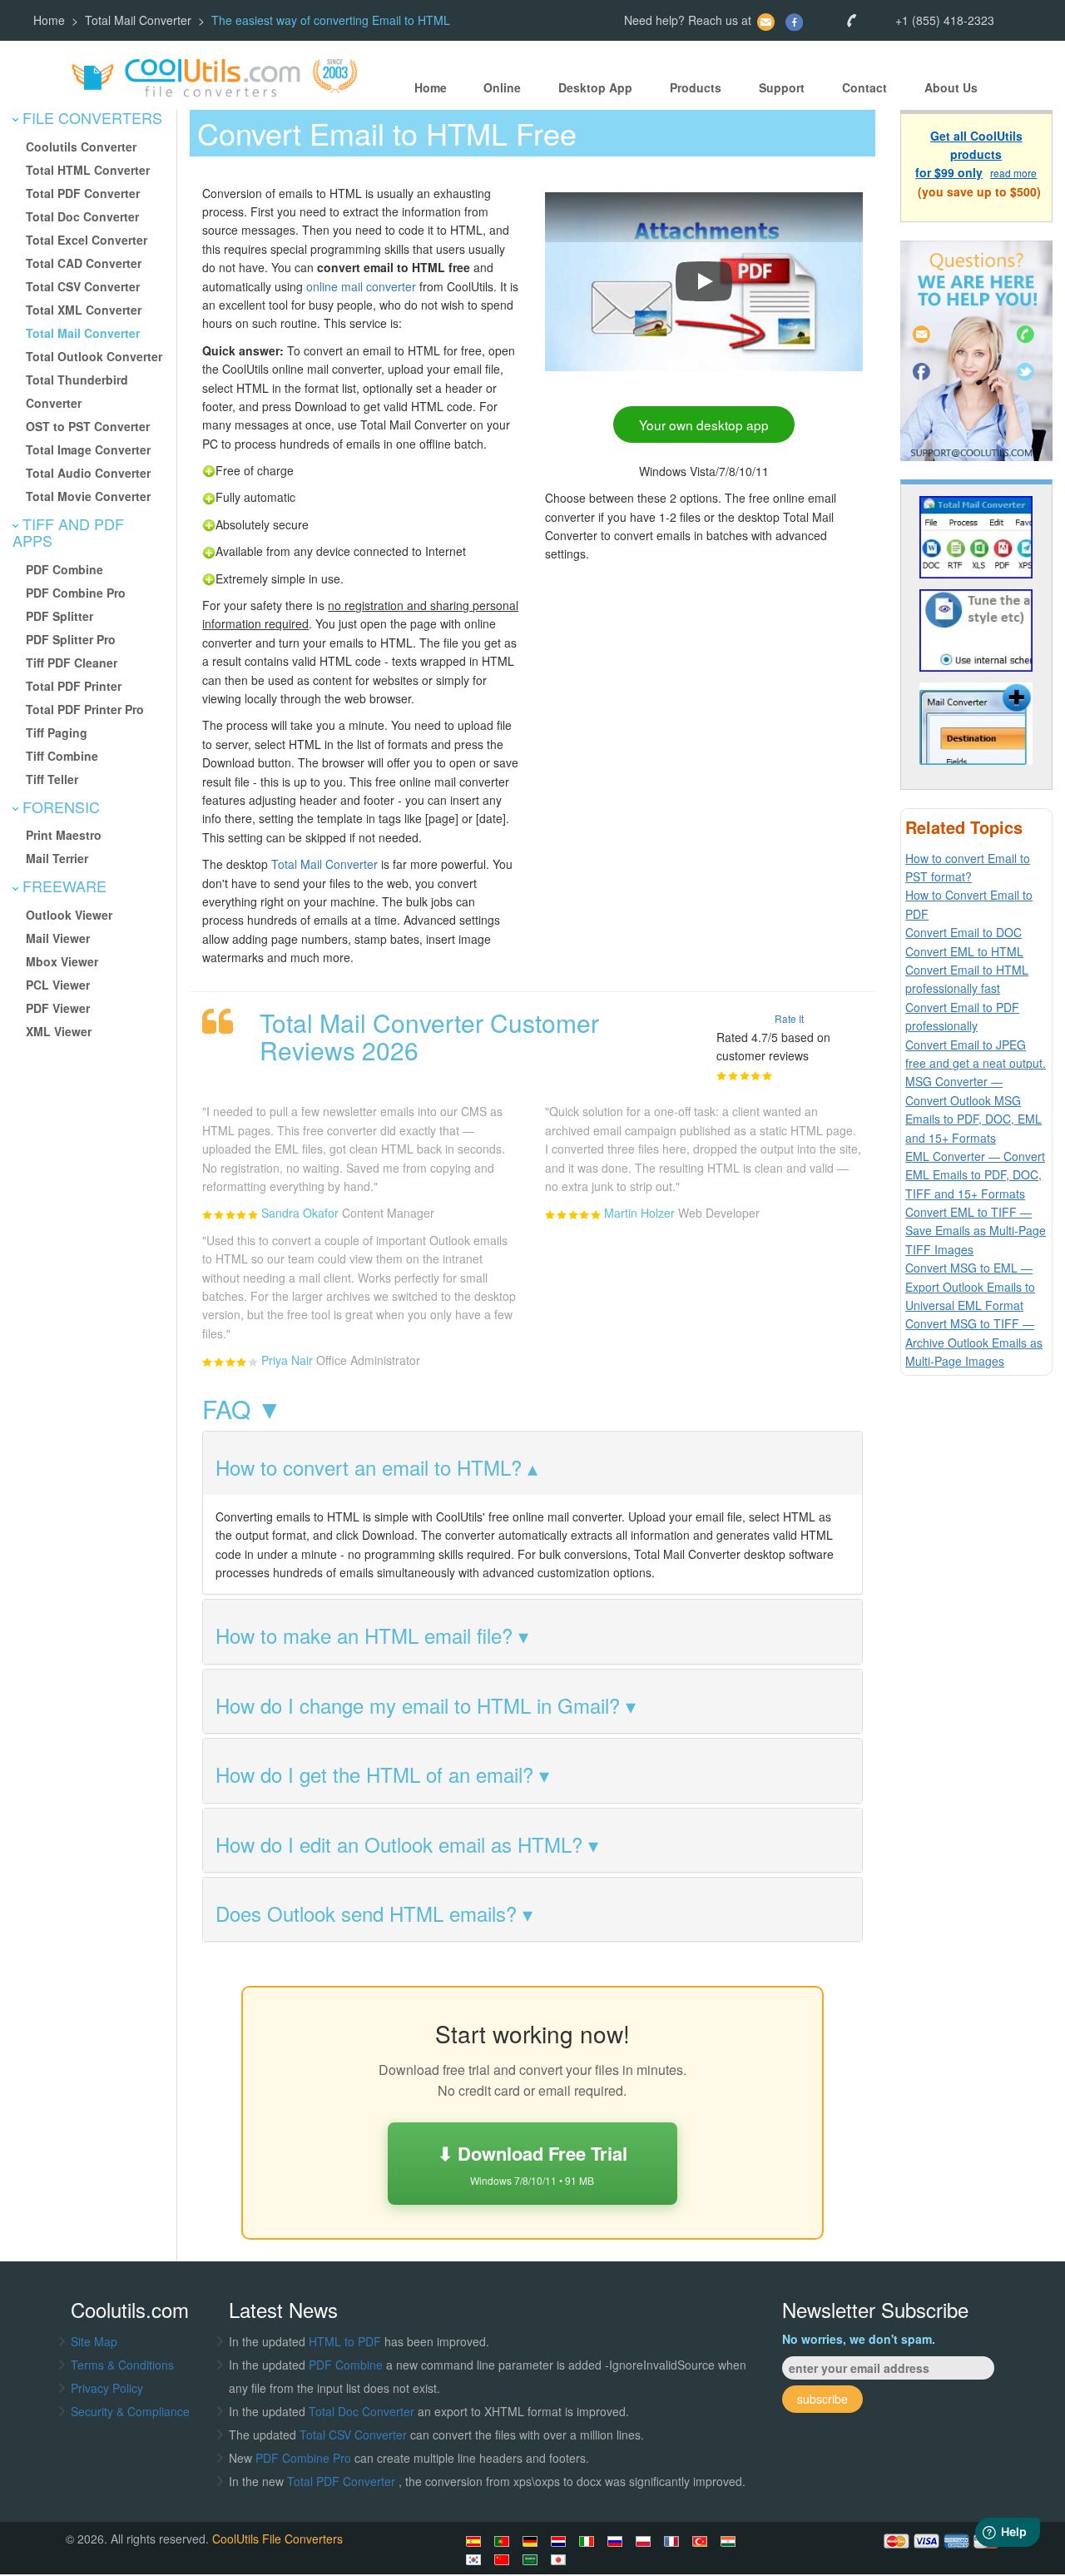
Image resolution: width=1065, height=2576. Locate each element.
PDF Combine (64, 569)
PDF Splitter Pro (71, 639)
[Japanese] (561, 2559)
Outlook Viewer (69, 915)
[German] (532, 2541)
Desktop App (595, 87)
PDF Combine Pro (76, 593)
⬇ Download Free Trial (532, 2164)
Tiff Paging (57, 732)
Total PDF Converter (83, 193)
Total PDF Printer (74, 686)
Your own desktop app (704, 424)
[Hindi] (731, 2541)
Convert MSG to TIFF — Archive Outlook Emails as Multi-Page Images (974, 1342)
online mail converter (361, 286)
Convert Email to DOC (963, 932)
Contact (864, 87)
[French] (674, 2541)
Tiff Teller (52, 779)
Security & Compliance (130, 2411)
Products (696, 87)
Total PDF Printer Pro (85, 709)
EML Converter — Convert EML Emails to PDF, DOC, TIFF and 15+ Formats (975, 1175)
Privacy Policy (107, 2388)
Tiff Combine (62, 756)
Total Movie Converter (88, 496)
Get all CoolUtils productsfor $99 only (969, 154)
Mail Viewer (58, 938)
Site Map (94, 2341)
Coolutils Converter (81, 146)
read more (1013, 174)
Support (782, 87)
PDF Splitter (59, 616)
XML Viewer (59, 1031)
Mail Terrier (57, 858)
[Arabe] (532, 2559)
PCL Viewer (58, 985)
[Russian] (617, 2541)
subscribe (822, 2399)
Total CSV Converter (83, 286)
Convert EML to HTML (964, 951)
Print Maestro (64, 835)
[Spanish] (476, 2541)
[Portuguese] (504, 2541)
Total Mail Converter (138, 20)
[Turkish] (702, 2541)
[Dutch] (561, 2541)
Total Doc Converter (82, 216)
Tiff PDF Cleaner (72, 663)
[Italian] (589, 2541)
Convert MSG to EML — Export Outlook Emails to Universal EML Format (970, 1286)
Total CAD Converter (84, 263)
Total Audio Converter (88, 473)
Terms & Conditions (122, 2365)
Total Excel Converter (87, 240)
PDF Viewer (58, 1008)
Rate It (789, 1018)
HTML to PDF (345, 2341)
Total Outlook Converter (94, 356)
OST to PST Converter (88, 426)
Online (502, 87)
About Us (951, 87)
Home (49, 20)
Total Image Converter (88, 449)
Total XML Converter (84, 310)
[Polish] (646, 2541)
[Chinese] (504, 2559)
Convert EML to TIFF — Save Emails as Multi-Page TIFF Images (976, 1231)
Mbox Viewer (62, 961)
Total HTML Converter (88, 170)
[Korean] (476, 2559)
